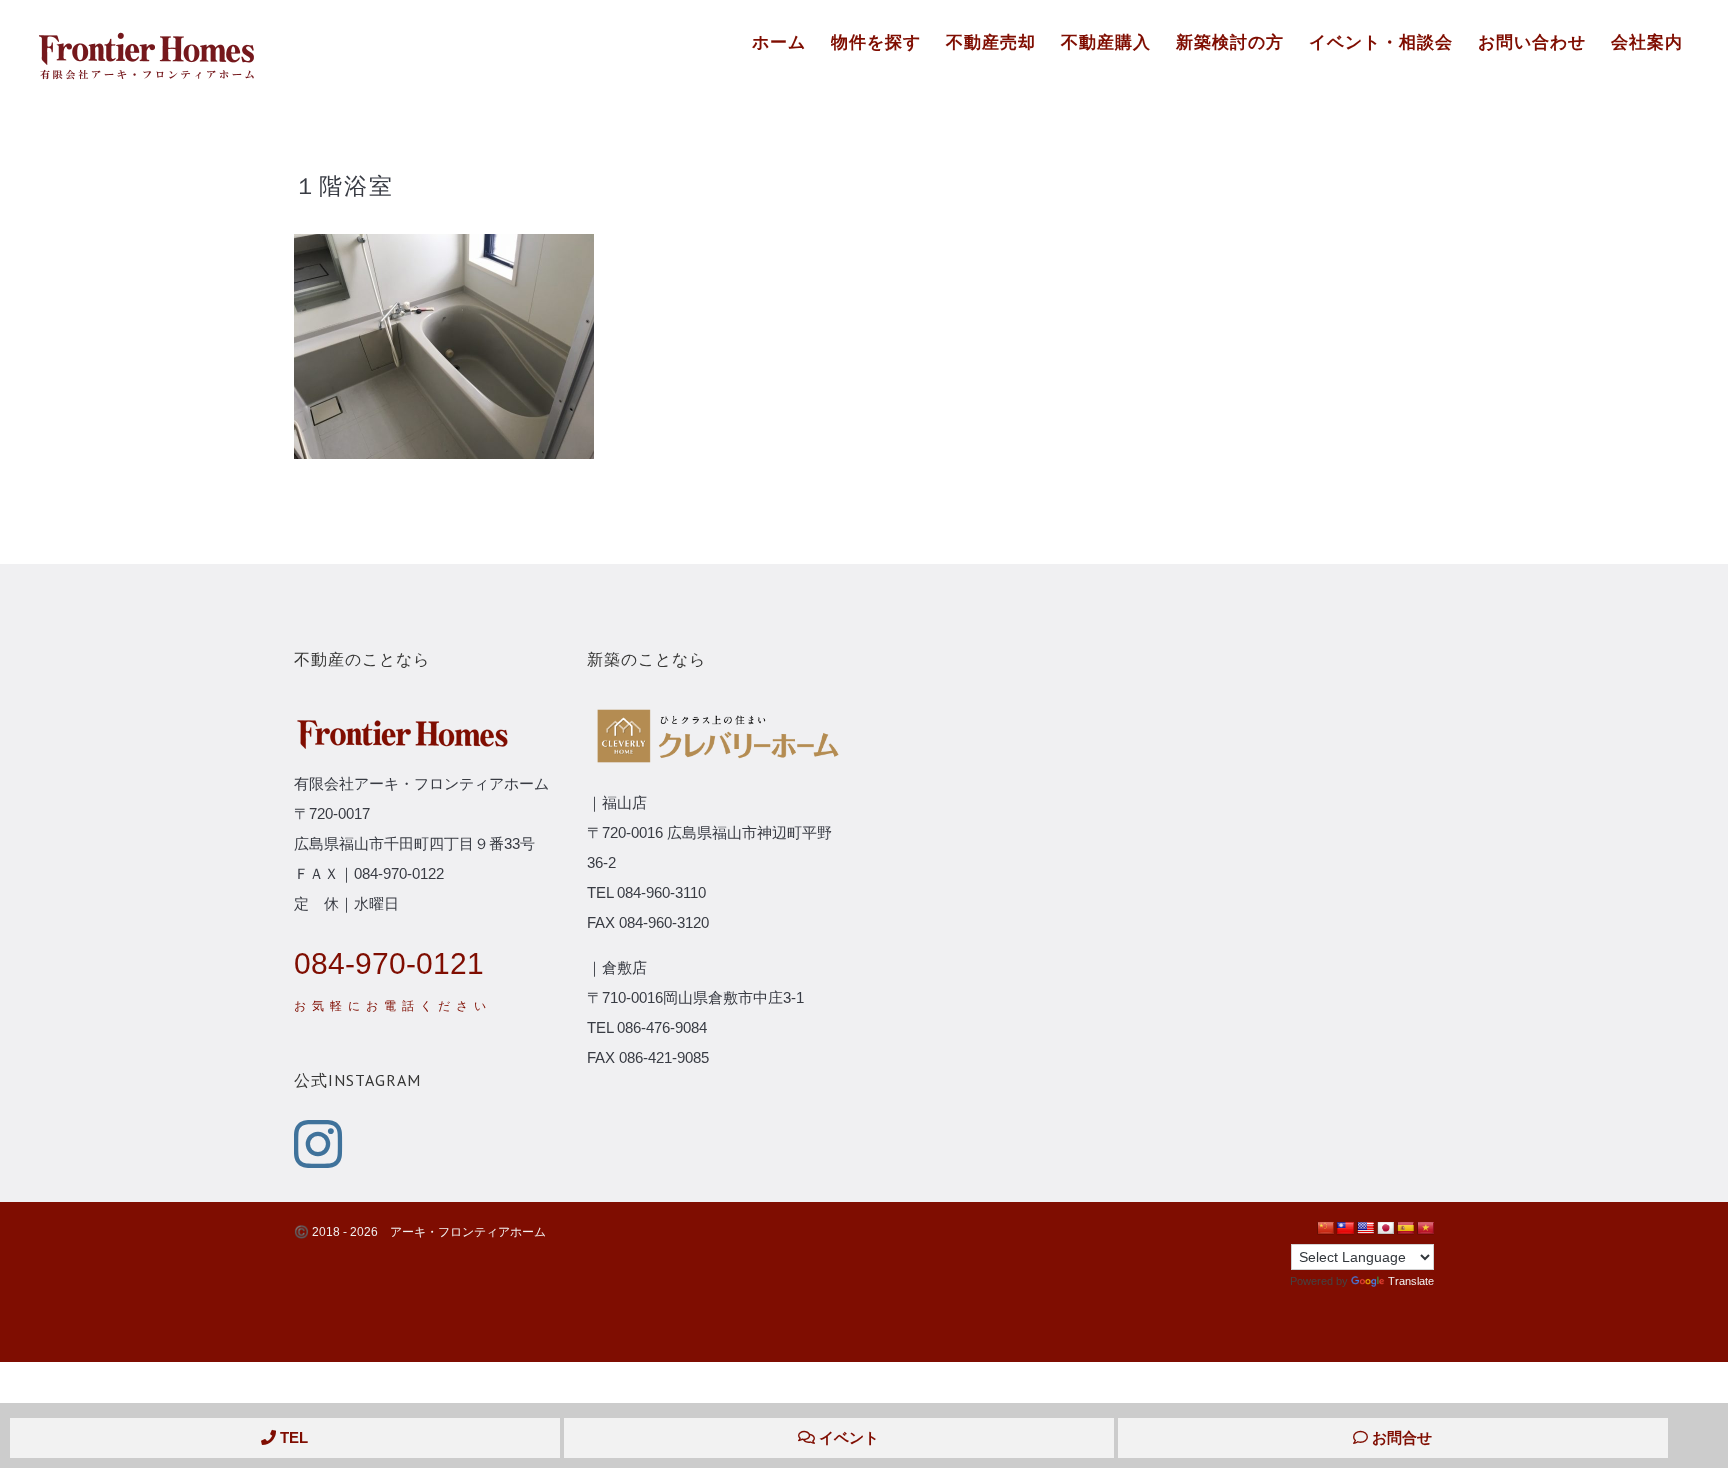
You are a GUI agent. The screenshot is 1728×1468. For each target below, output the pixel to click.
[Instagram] (318, 1144)
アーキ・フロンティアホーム (468, 1232)
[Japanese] (1385, 1228)
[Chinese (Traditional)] (1345, 1228)
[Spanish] (1405, 1228)
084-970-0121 (389, 963)
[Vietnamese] (1425, 1228)
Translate (1411, 1281)
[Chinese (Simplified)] (1325, 1228)
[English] (1365, 1228)
